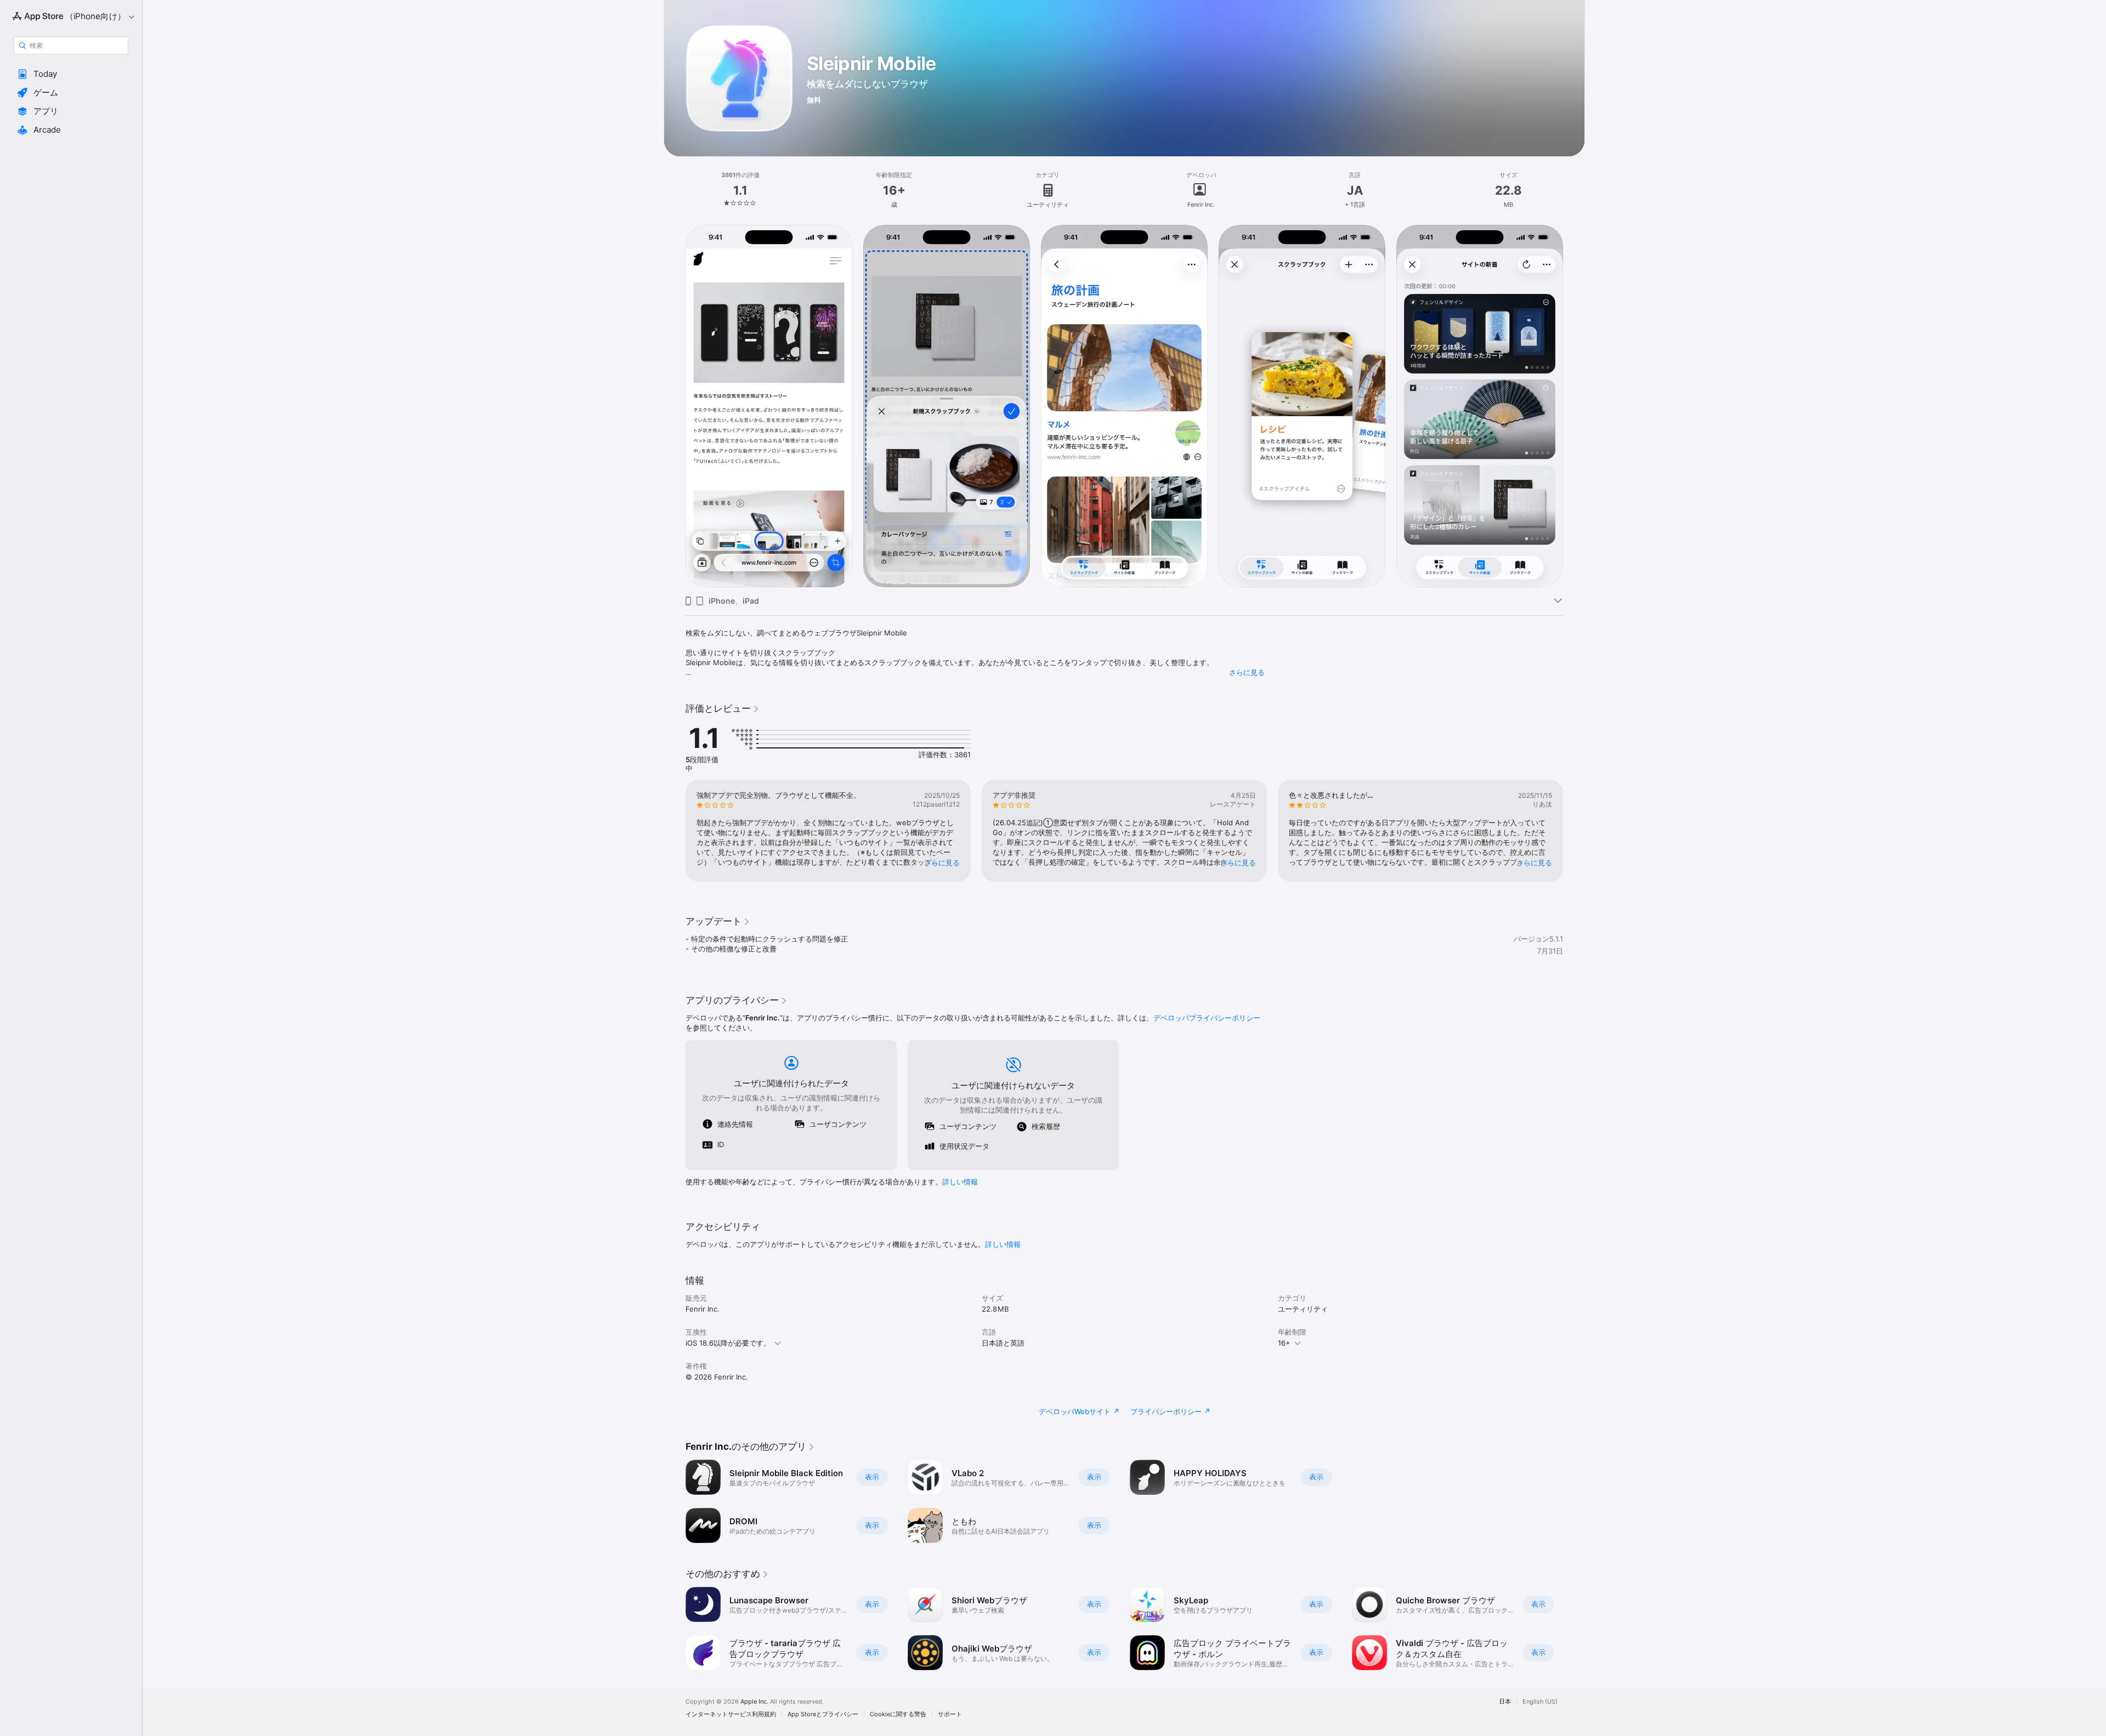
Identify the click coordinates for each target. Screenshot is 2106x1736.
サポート (950, 1714)
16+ (1284, 1343)
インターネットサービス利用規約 (731, 1714)
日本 (1505, 1702)
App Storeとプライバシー (823, 1714)
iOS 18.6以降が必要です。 (728, 1343)
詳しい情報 (960, 1182)
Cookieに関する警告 (898, 1714)
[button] (71, 74)
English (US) (1540, 1702)
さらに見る (1247, 672)
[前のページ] (675, 831)
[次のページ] (1574, 831)
